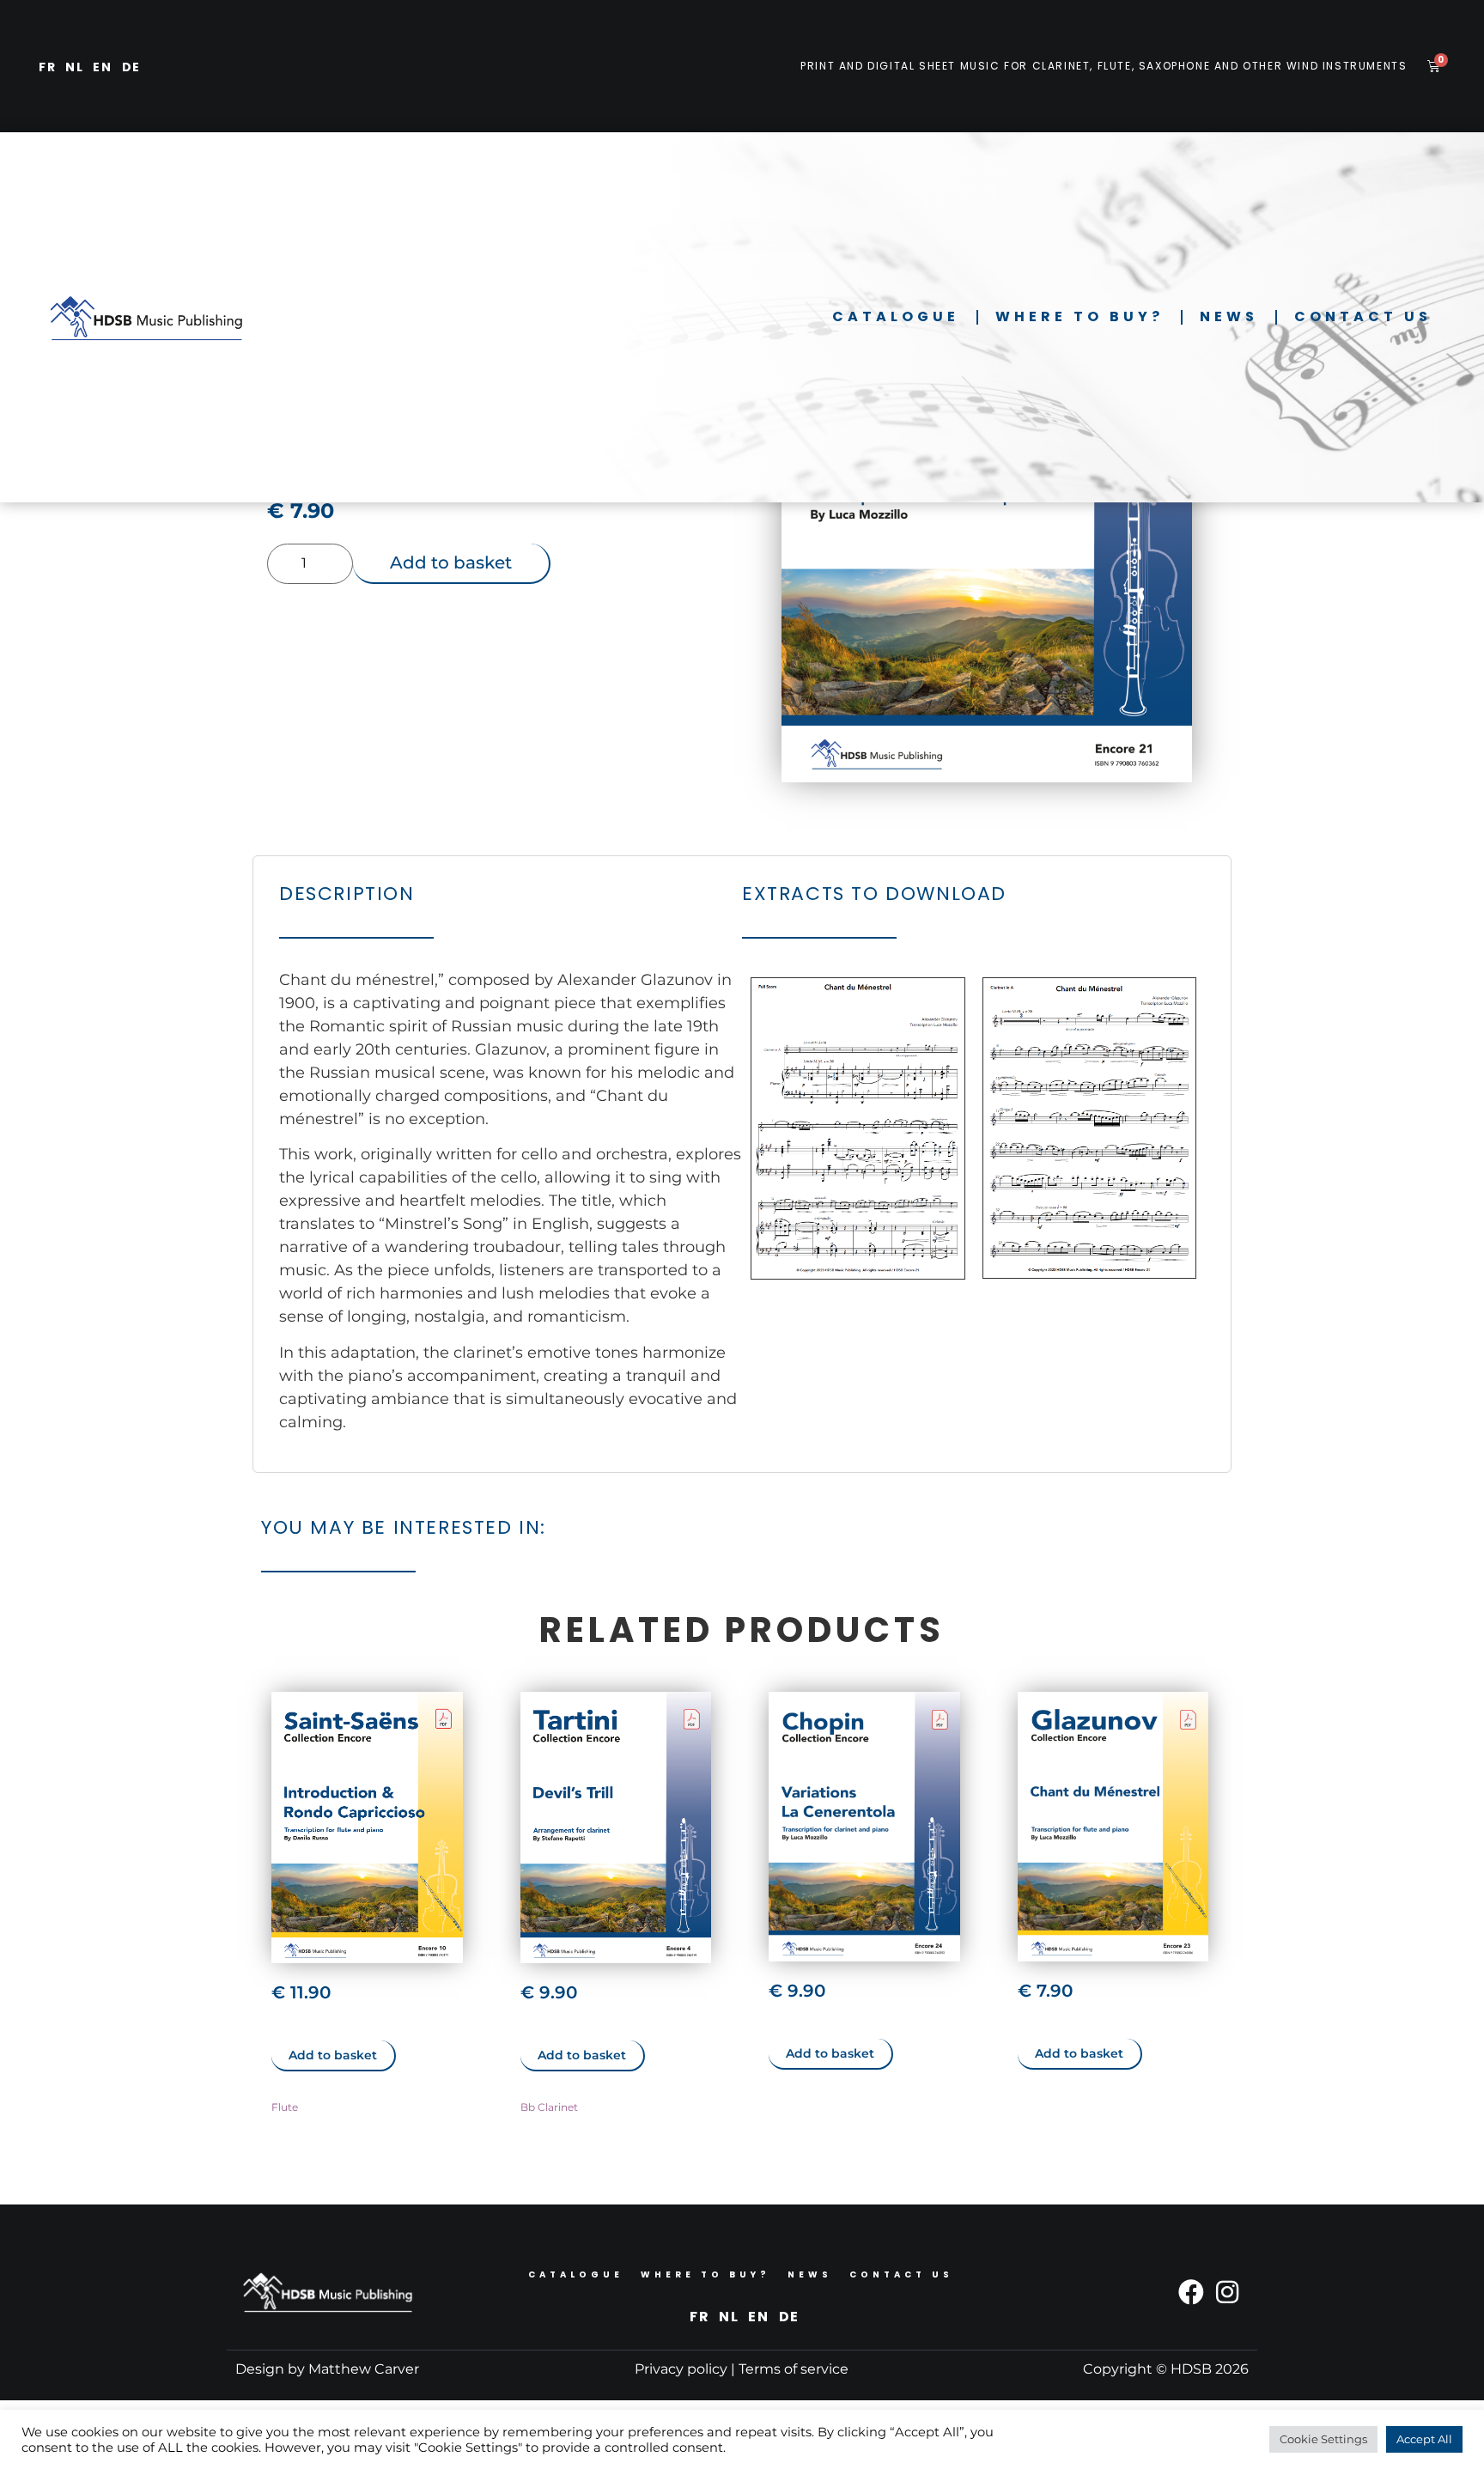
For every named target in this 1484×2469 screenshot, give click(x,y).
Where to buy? (1080, 316)
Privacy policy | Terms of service (742, 2369)
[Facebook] (1191, 2292)
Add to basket (451, 563)
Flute (285, 2107)
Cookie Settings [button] (1323, 2439)
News (1229, 316)
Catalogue (896, 316)
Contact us (1363, 316)
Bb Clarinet (549, 2107)
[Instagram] (1227, 2292)
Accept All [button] (1424, 2439)
